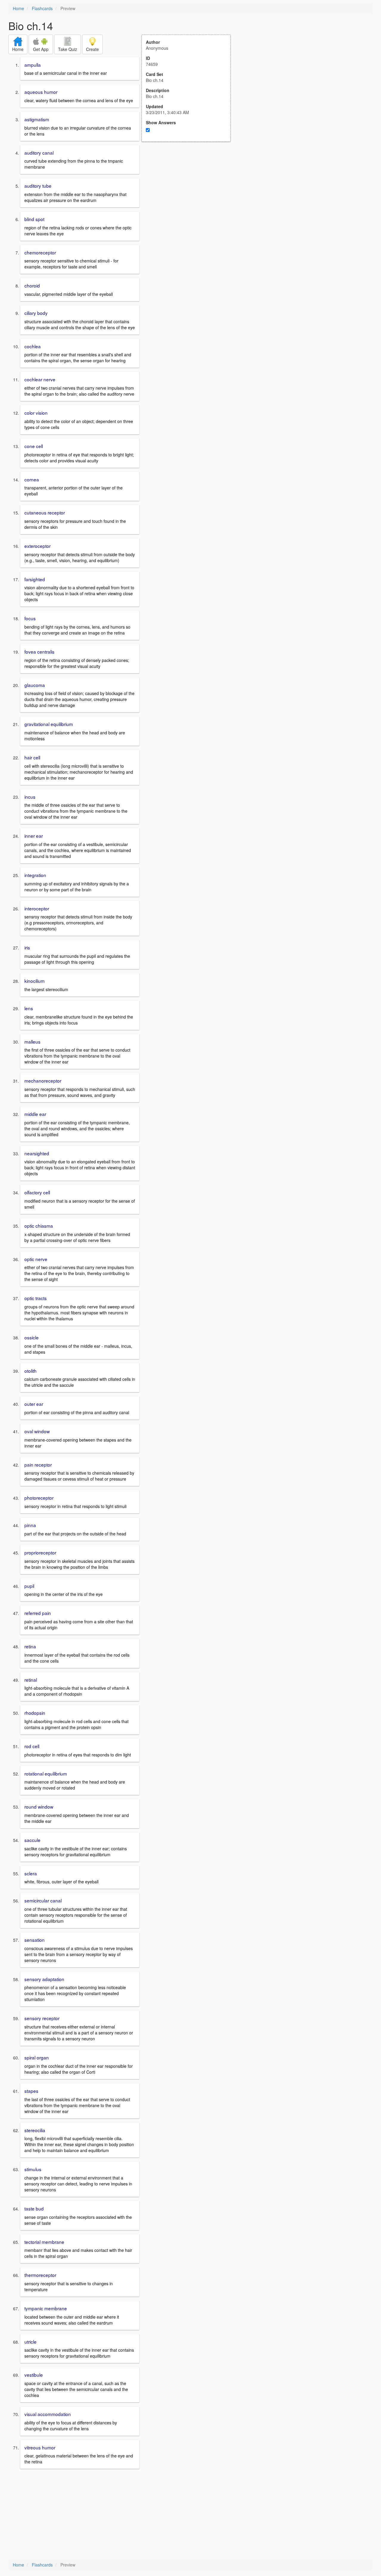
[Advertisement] (189, 200)
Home (18, 8)
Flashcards (42, 8)
